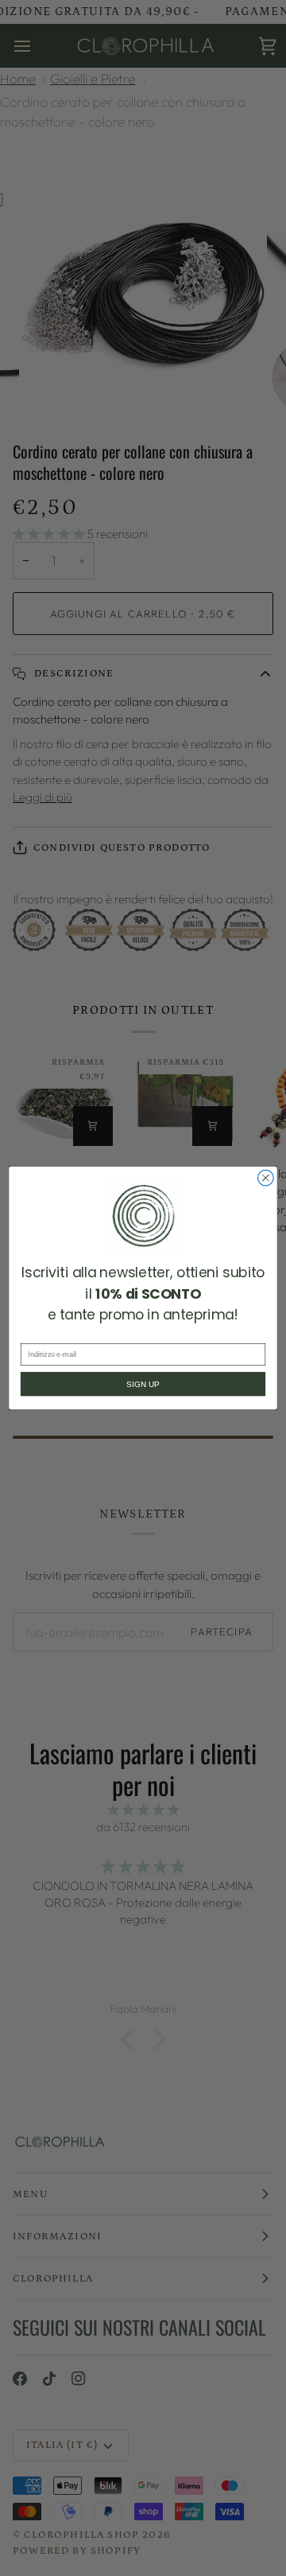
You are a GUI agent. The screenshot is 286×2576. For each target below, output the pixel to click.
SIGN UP (143, 1384)
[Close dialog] (266, 1178)
